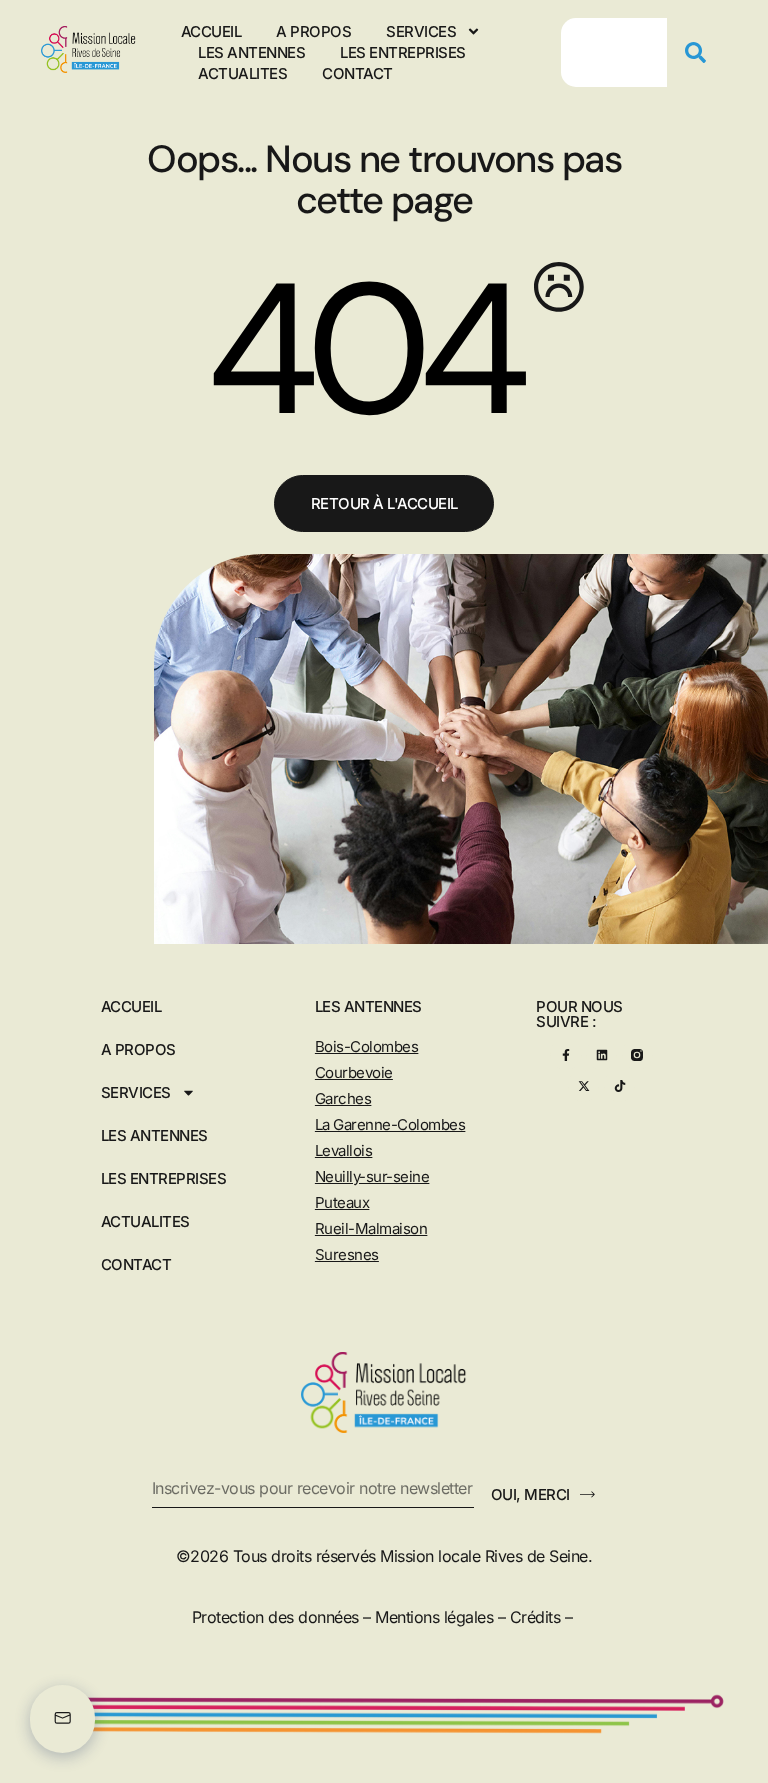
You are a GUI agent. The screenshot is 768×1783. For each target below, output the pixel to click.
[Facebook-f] (565, 1054)
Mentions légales (434, 1617)
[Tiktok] (619, 1085)
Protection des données (275, 1617)
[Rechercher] (703, 52)
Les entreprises (403, 52)
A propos (313, 31)
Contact (357, 73)
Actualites (242, 73)
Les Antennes (251, 52)
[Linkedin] (601, 1054)
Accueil (211, 31)
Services (421, 31)
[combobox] (614, 52)
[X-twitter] (583, 1085)
